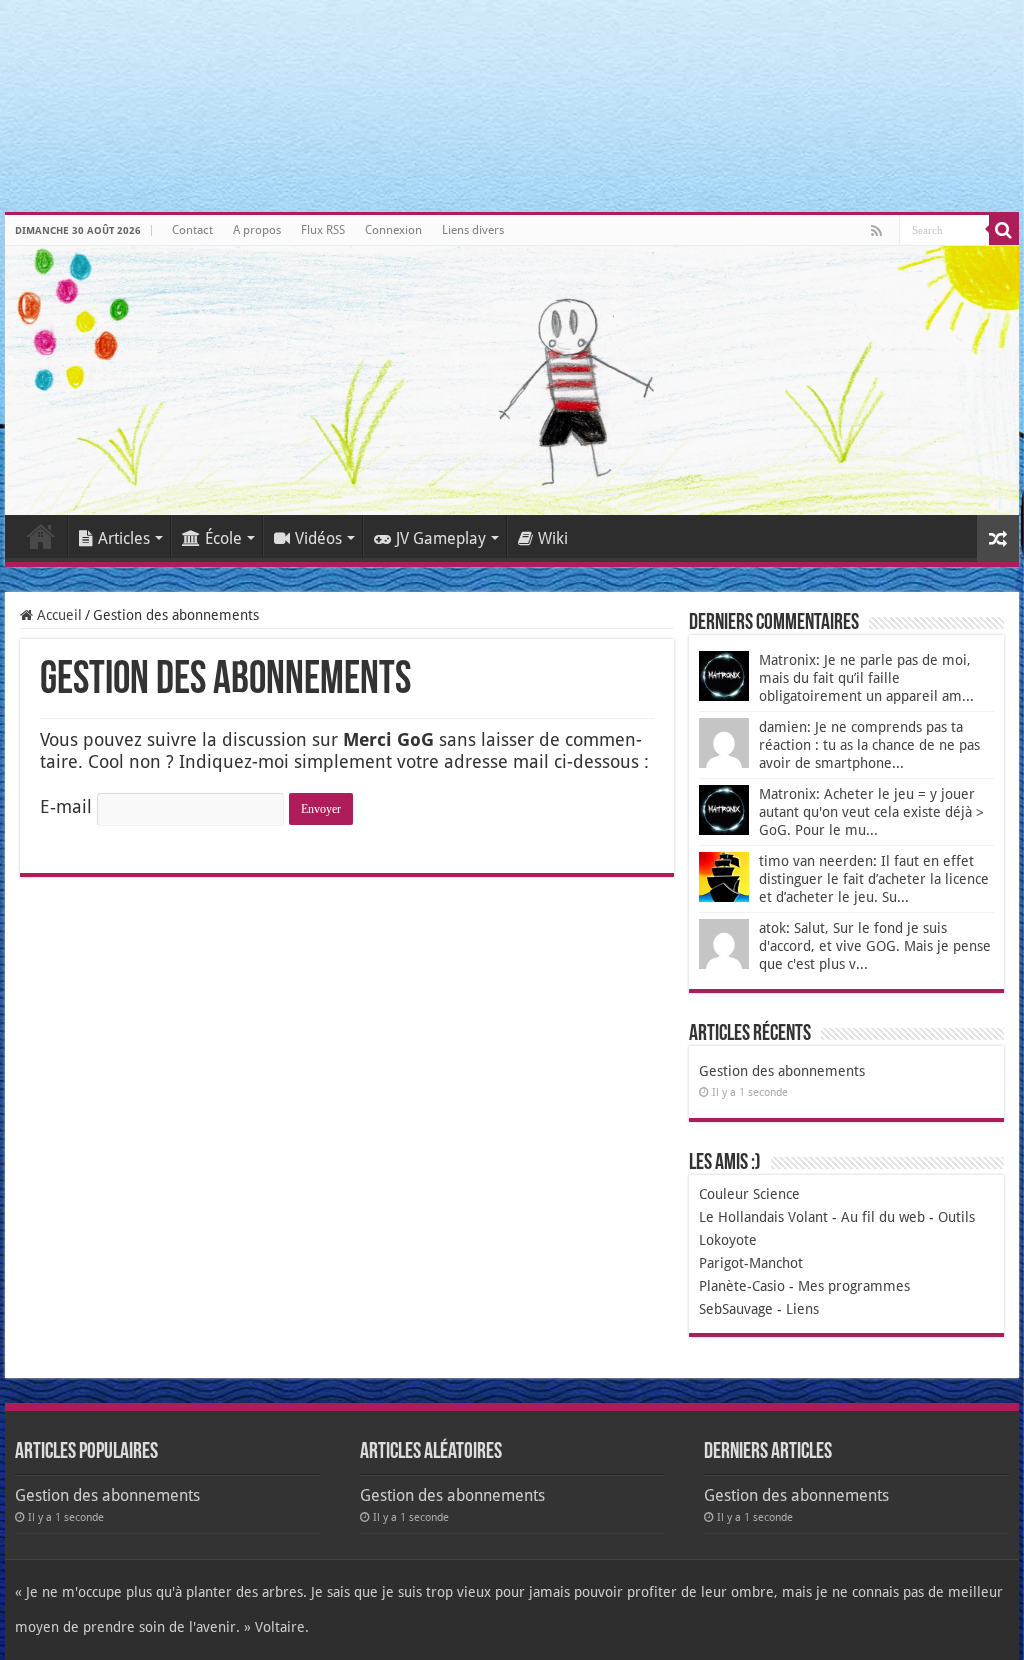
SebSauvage (736, 1309)
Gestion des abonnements (782, 1071)
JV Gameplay (441, 538)
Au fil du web (883, 1217)
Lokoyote (728, 1240)
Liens (802, 1309)
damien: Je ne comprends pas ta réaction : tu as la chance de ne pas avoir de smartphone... (869, 745)
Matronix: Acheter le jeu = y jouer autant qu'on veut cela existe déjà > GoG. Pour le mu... (871, 812)
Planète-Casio (742, 1286)
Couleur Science (749, 1194)
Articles (124, 538)
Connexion (393, 230)
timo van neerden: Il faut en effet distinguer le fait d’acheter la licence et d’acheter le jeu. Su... (874, 879)
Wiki (553, 538)
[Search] (1004, 230)
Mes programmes (854, 1286)
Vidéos (318, 538)
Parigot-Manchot (751, 1263)
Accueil (41, 536)
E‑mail (66, 806)
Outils (956, 1217)
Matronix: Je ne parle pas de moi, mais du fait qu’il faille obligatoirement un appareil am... (866, 678)
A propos (257, 230)
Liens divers (473, 230)
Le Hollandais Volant (763, 1217)
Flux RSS (323, 230)
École (223, 538)
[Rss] (876, 231)
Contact (192, 230)
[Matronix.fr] (512, 380)
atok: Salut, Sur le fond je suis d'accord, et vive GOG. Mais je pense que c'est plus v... (875, 946)
